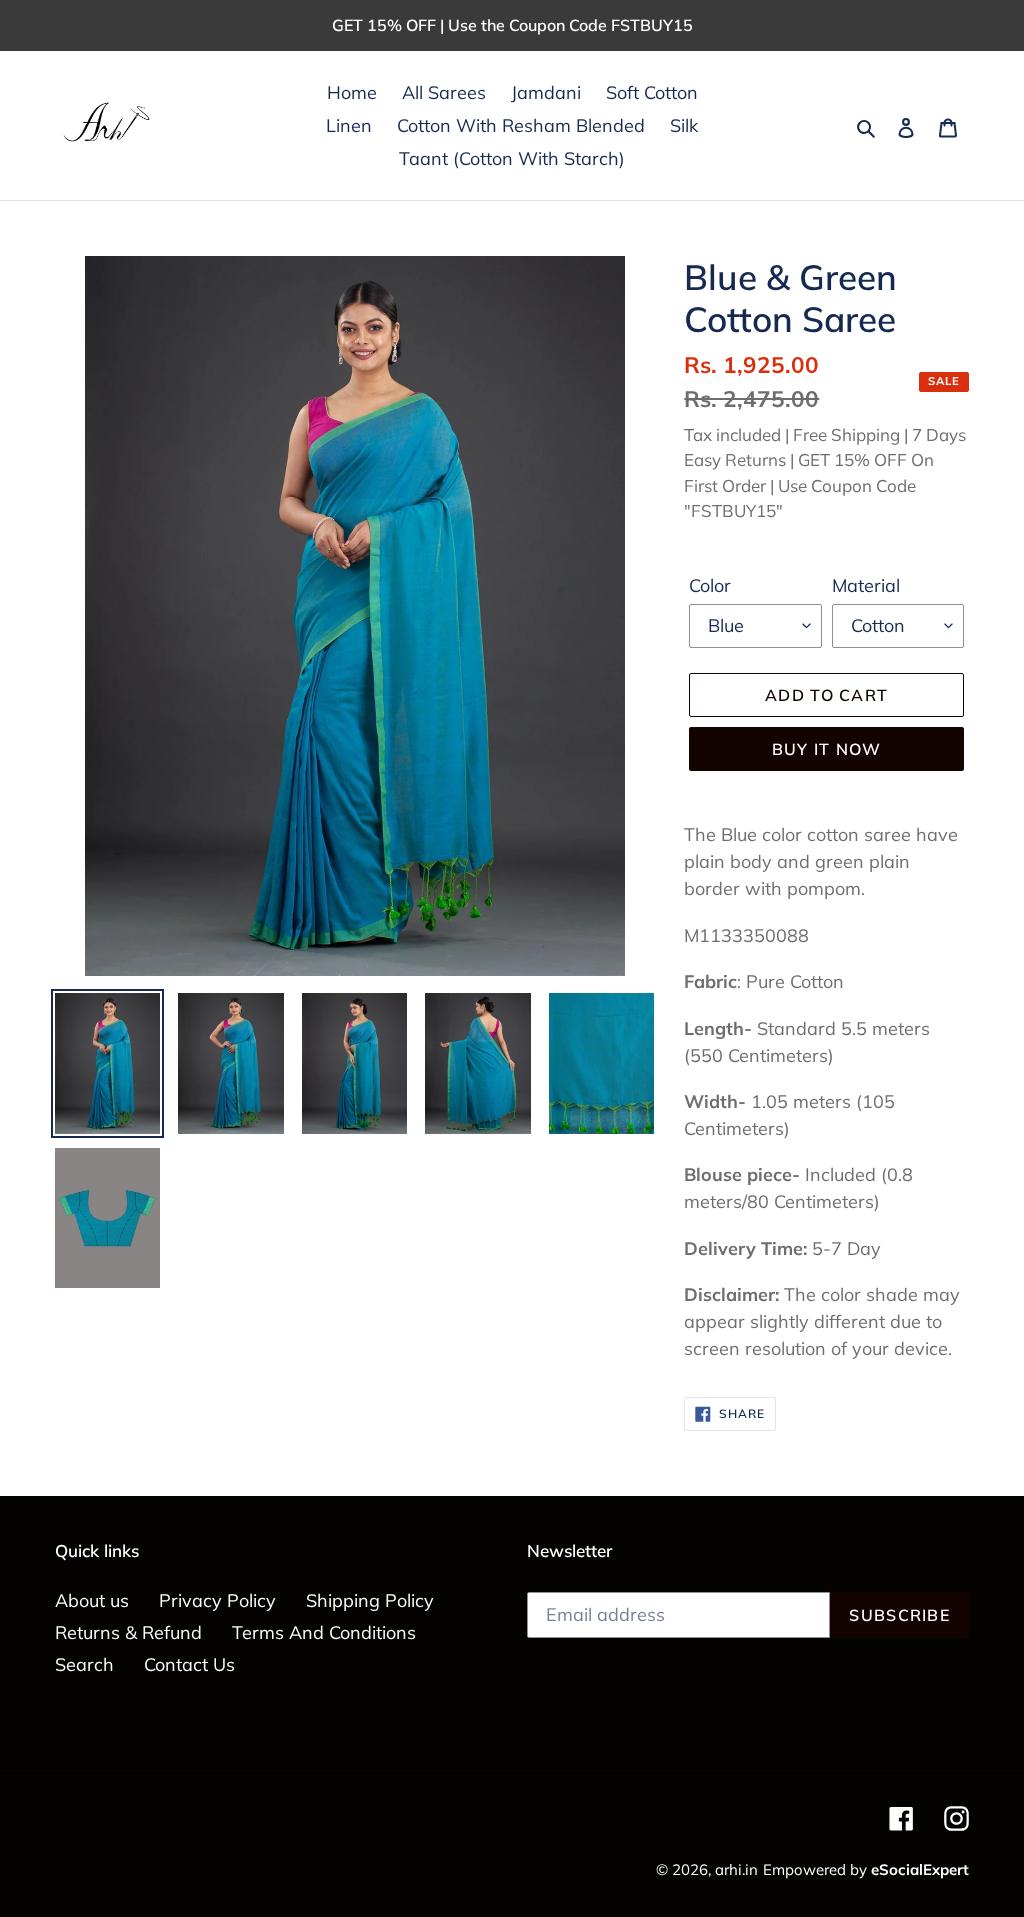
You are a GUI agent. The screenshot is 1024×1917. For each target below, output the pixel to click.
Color (710, 585)
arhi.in (736, 1869)
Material (866, 585)
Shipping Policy (370, 1600)
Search (84, 1664)
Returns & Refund (128, 1632)
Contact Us (189, 1664)
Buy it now (827, 749)
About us (92, 1600)
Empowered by (866, 1869)
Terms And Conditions (324, 1632)
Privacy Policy (217, 1600)
